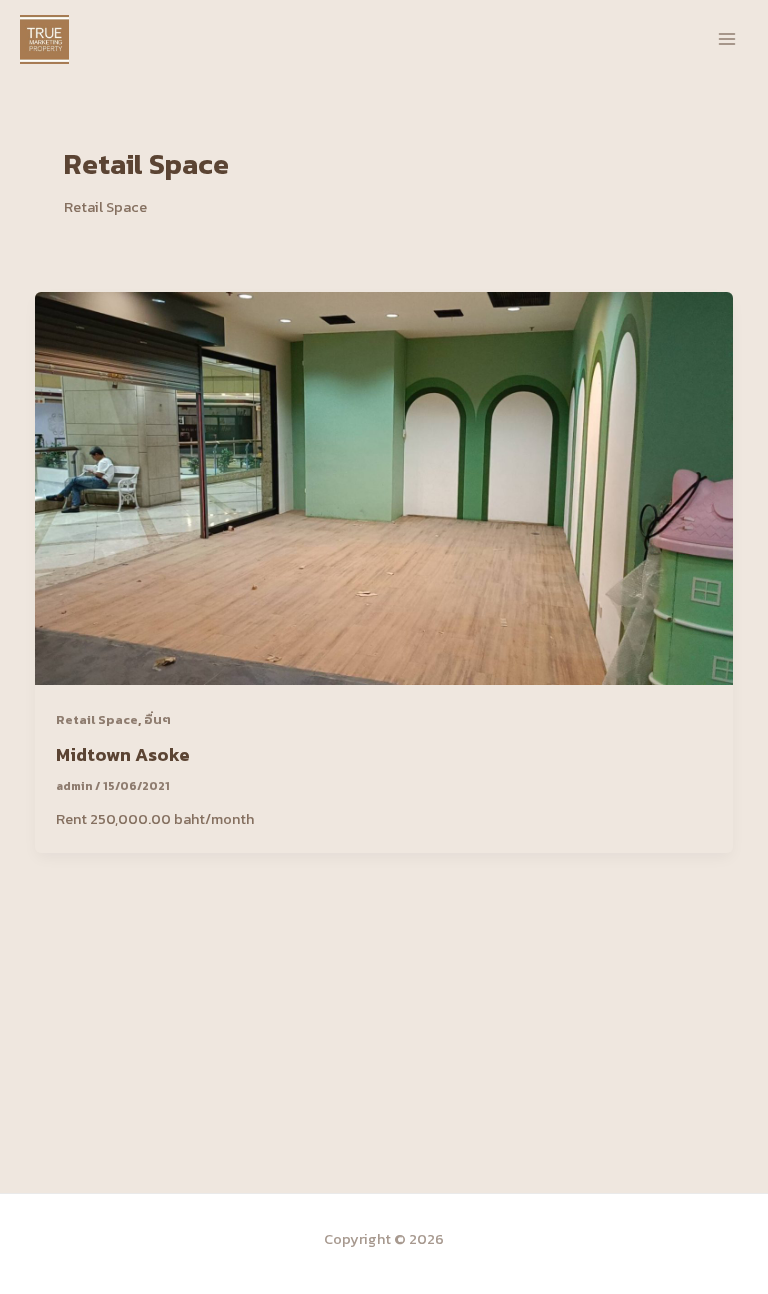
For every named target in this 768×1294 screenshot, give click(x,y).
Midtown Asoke (123, 754)
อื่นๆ (157, 719)
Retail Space (97, 719)
